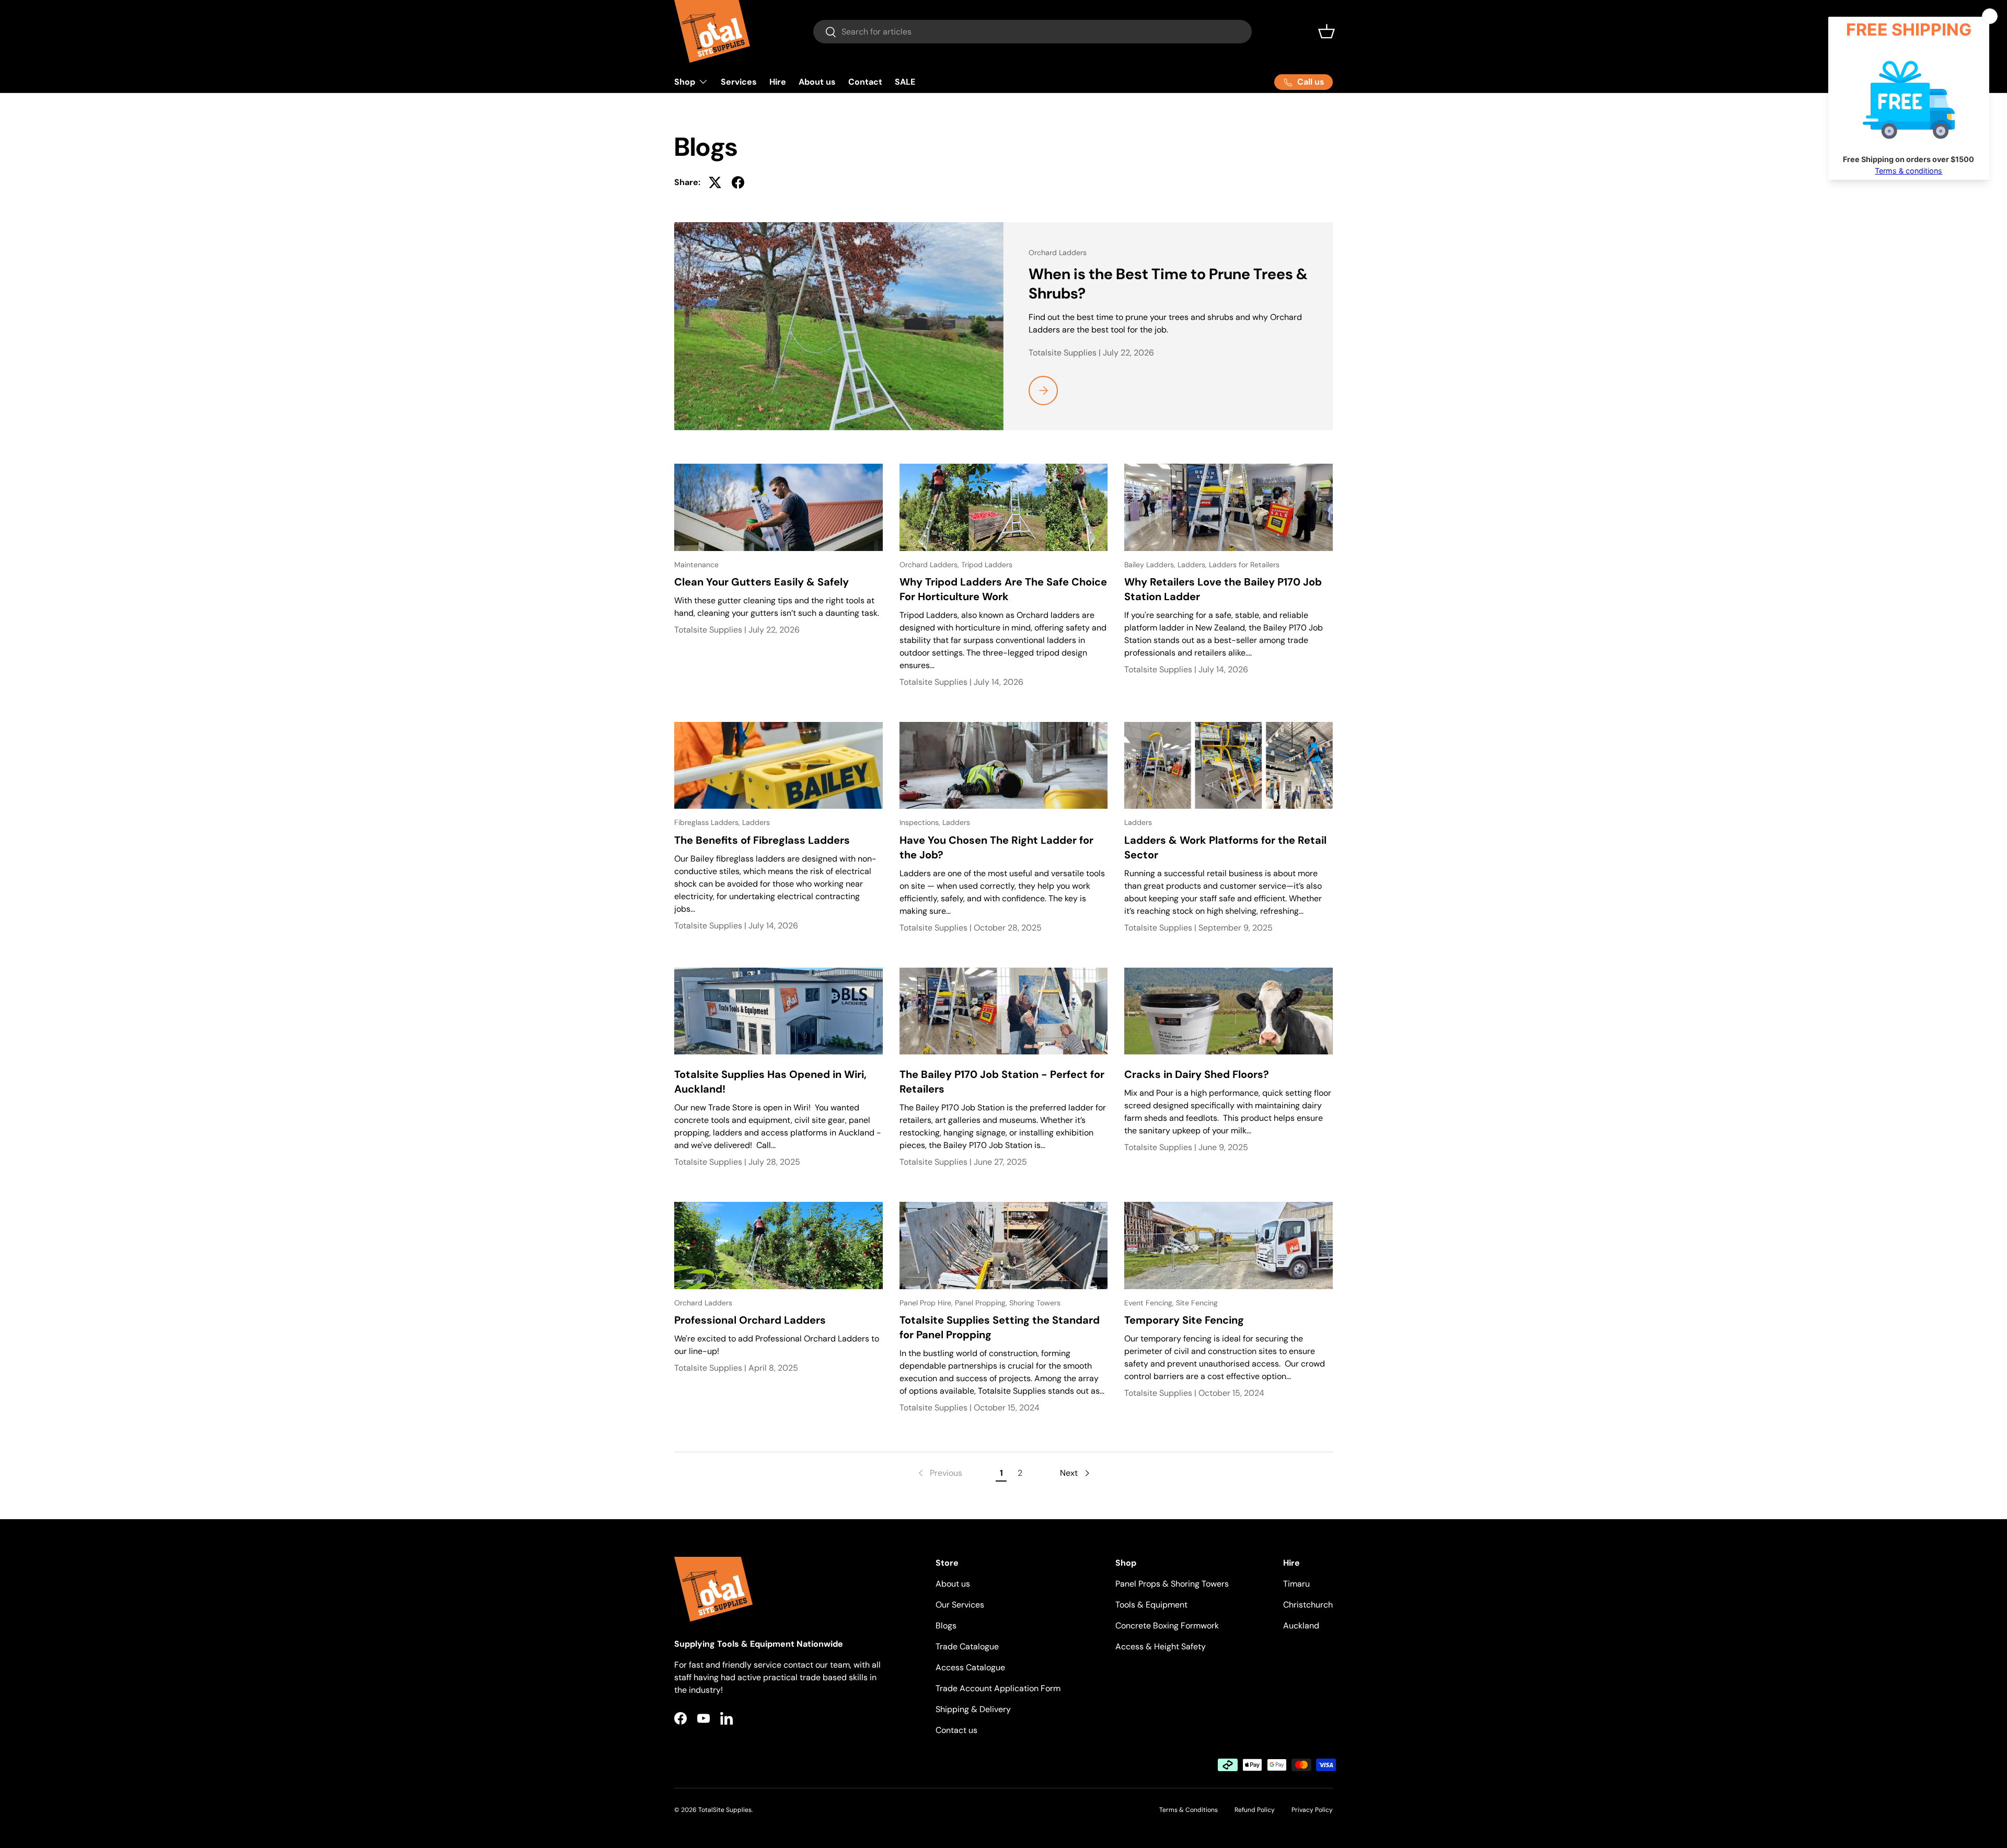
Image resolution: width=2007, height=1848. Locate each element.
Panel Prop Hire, (927, 1303)
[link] (939, 1473)
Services (739, 82)
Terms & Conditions (1189, 1810)
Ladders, (1193, 565)
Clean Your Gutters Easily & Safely (762, 582)
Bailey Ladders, (1151, 565)
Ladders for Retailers (1244, 565)
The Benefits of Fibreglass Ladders (762, 840)
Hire (778, 82)
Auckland (1301, 1626)
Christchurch (1308, 1605)
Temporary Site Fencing (1184, 1320)
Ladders (756, 822)
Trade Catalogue (967, 1646)
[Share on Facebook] (738, 182)
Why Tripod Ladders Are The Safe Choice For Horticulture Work (1003, 589)
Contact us (956, 1730)
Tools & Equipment (1151, 1605)
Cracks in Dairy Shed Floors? (1197, 1074)
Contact (865, 82)
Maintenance (696, 565)
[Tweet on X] (715, 182)
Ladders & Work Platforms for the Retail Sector (1225, 847)
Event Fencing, (1150, 1303)
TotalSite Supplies (725, 1810)
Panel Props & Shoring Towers (1172, 1584)
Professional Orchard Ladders (750, 1320)
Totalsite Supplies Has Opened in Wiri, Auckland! (770, 1082)
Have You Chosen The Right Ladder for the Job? (996, 847)
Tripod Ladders (987, 565)
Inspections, (921, 822)
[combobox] (1033, 32)
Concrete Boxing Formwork (1167, 1626)
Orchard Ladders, (930, 565)
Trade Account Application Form (998, 1688)
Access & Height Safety (1161, 1646)
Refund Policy (1255, 1810)
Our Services (960, 1605)
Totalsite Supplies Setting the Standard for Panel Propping (1000, 1327)
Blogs (946, 1626)
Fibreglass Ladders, (708, 822)
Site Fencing (1197, 1303)
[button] (1327, 31)
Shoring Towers (1035, 1303)
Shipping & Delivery (973, 1709)
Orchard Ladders (1058, 252)
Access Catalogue (970, 1667)
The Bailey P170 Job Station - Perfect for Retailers (1002, 1082)
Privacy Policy (1312, 1810)
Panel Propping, (982, 1303)
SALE (905, 82)
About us (817, 82)
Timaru (1296, 1584)
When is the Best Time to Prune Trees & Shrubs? (1168, 284)
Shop (685, 82)
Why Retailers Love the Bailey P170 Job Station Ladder (1223, 589)
